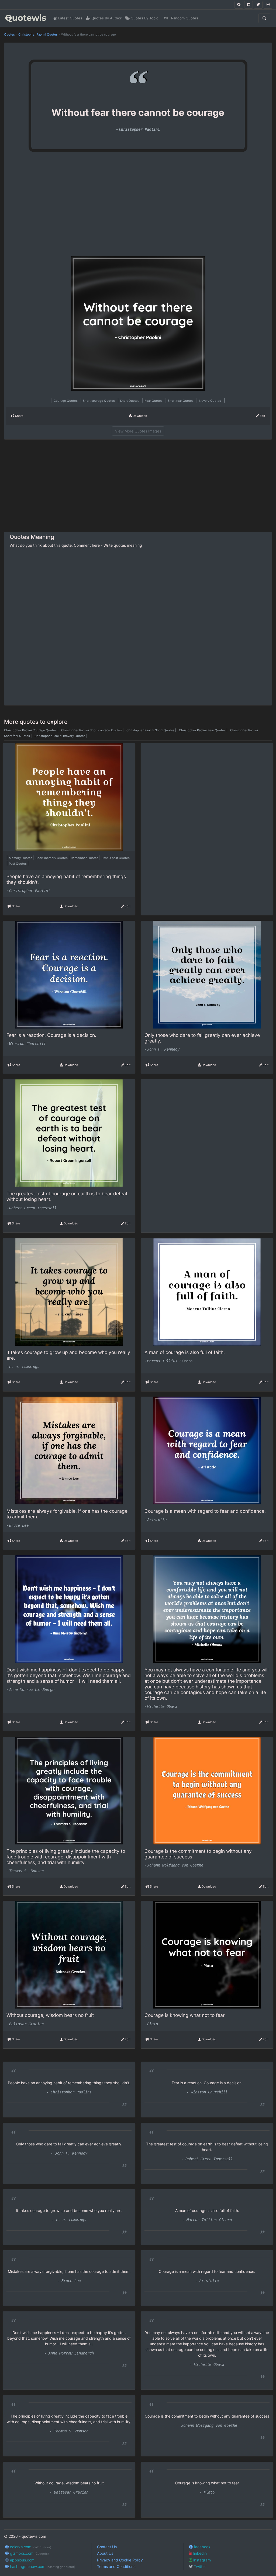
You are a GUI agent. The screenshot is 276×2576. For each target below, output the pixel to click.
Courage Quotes (66, 401)
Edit (262, 416)
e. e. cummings (24, 1367)
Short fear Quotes (181, 401)
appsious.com (22, 2560)
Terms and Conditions (116, 2566)
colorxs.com (30, 2547)
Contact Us (107, 2547)
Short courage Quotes (99, 401)
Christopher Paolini (139, 129)
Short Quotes (130, 401)
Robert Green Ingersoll (33, 1208)
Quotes (9, 34)
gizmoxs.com (29, 2553)
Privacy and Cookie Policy (120, 2560)
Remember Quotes (85, 858)
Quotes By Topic (144, 18)
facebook (202, 2547)
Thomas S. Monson (26, 1871)
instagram (201, 2560)
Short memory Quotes (52, 858)
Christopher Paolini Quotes (38, 34)
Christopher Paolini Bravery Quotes (61, 736)
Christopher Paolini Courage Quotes (32, 730)
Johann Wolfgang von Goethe (175, 1865)
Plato (153, 2024)
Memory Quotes (21, 858)
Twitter (199, 2566)
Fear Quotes (154, 401)
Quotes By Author (106, 18)
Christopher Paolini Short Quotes (152, 730)
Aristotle (157, 1520)
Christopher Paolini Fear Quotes (204, 730)
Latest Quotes (70, 18)
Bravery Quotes (210, 401)
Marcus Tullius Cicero (170, 1361)
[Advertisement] (57, 206)
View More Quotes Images (138, 431)
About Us (105, 2553)
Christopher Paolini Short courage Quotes (93, 730)
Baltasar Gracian (26, 2024)
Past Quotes (18, 864)
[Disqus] (138, 629)
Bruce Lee (19, 1525)
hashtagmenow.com (42, 2566)
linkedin (199, 2553)
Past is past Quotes (116, 858)
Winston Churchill (27, 1044)
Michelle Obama (162, 1706)
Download (139, 416)
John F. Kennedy (163, 1049)
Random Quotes (184, 18)
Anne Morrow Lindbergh (32, 1689)
